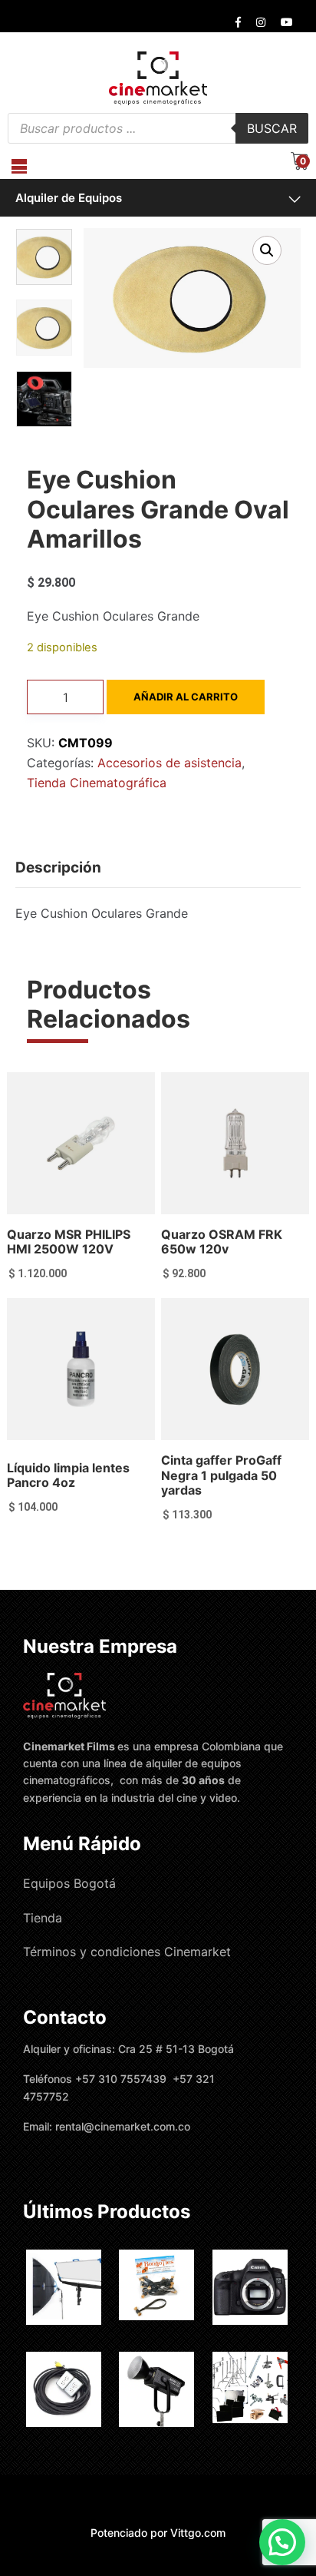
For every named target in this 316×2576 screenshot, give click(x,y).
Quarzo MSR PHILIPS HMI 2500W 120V (69, 1242)
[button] (267, 250)
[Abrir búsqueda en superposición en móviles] (158, 128)
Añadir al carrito (186, 697)
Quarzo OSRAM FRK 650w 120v (222, 1242)
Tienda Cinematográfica (97, 783)
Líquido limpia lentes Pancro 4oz (68, 1475)
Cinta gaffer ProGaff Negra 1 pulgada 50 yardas (221, 1475)
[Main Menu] (19, 166)
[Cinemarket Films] (158, 78)
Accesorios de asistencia (170, 763)
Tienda (43, 1918)
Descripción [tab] (58, 867)
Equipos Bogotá (69, 1883)
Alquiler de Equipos (69, 198)
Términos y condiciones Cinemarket (127, 1952)
